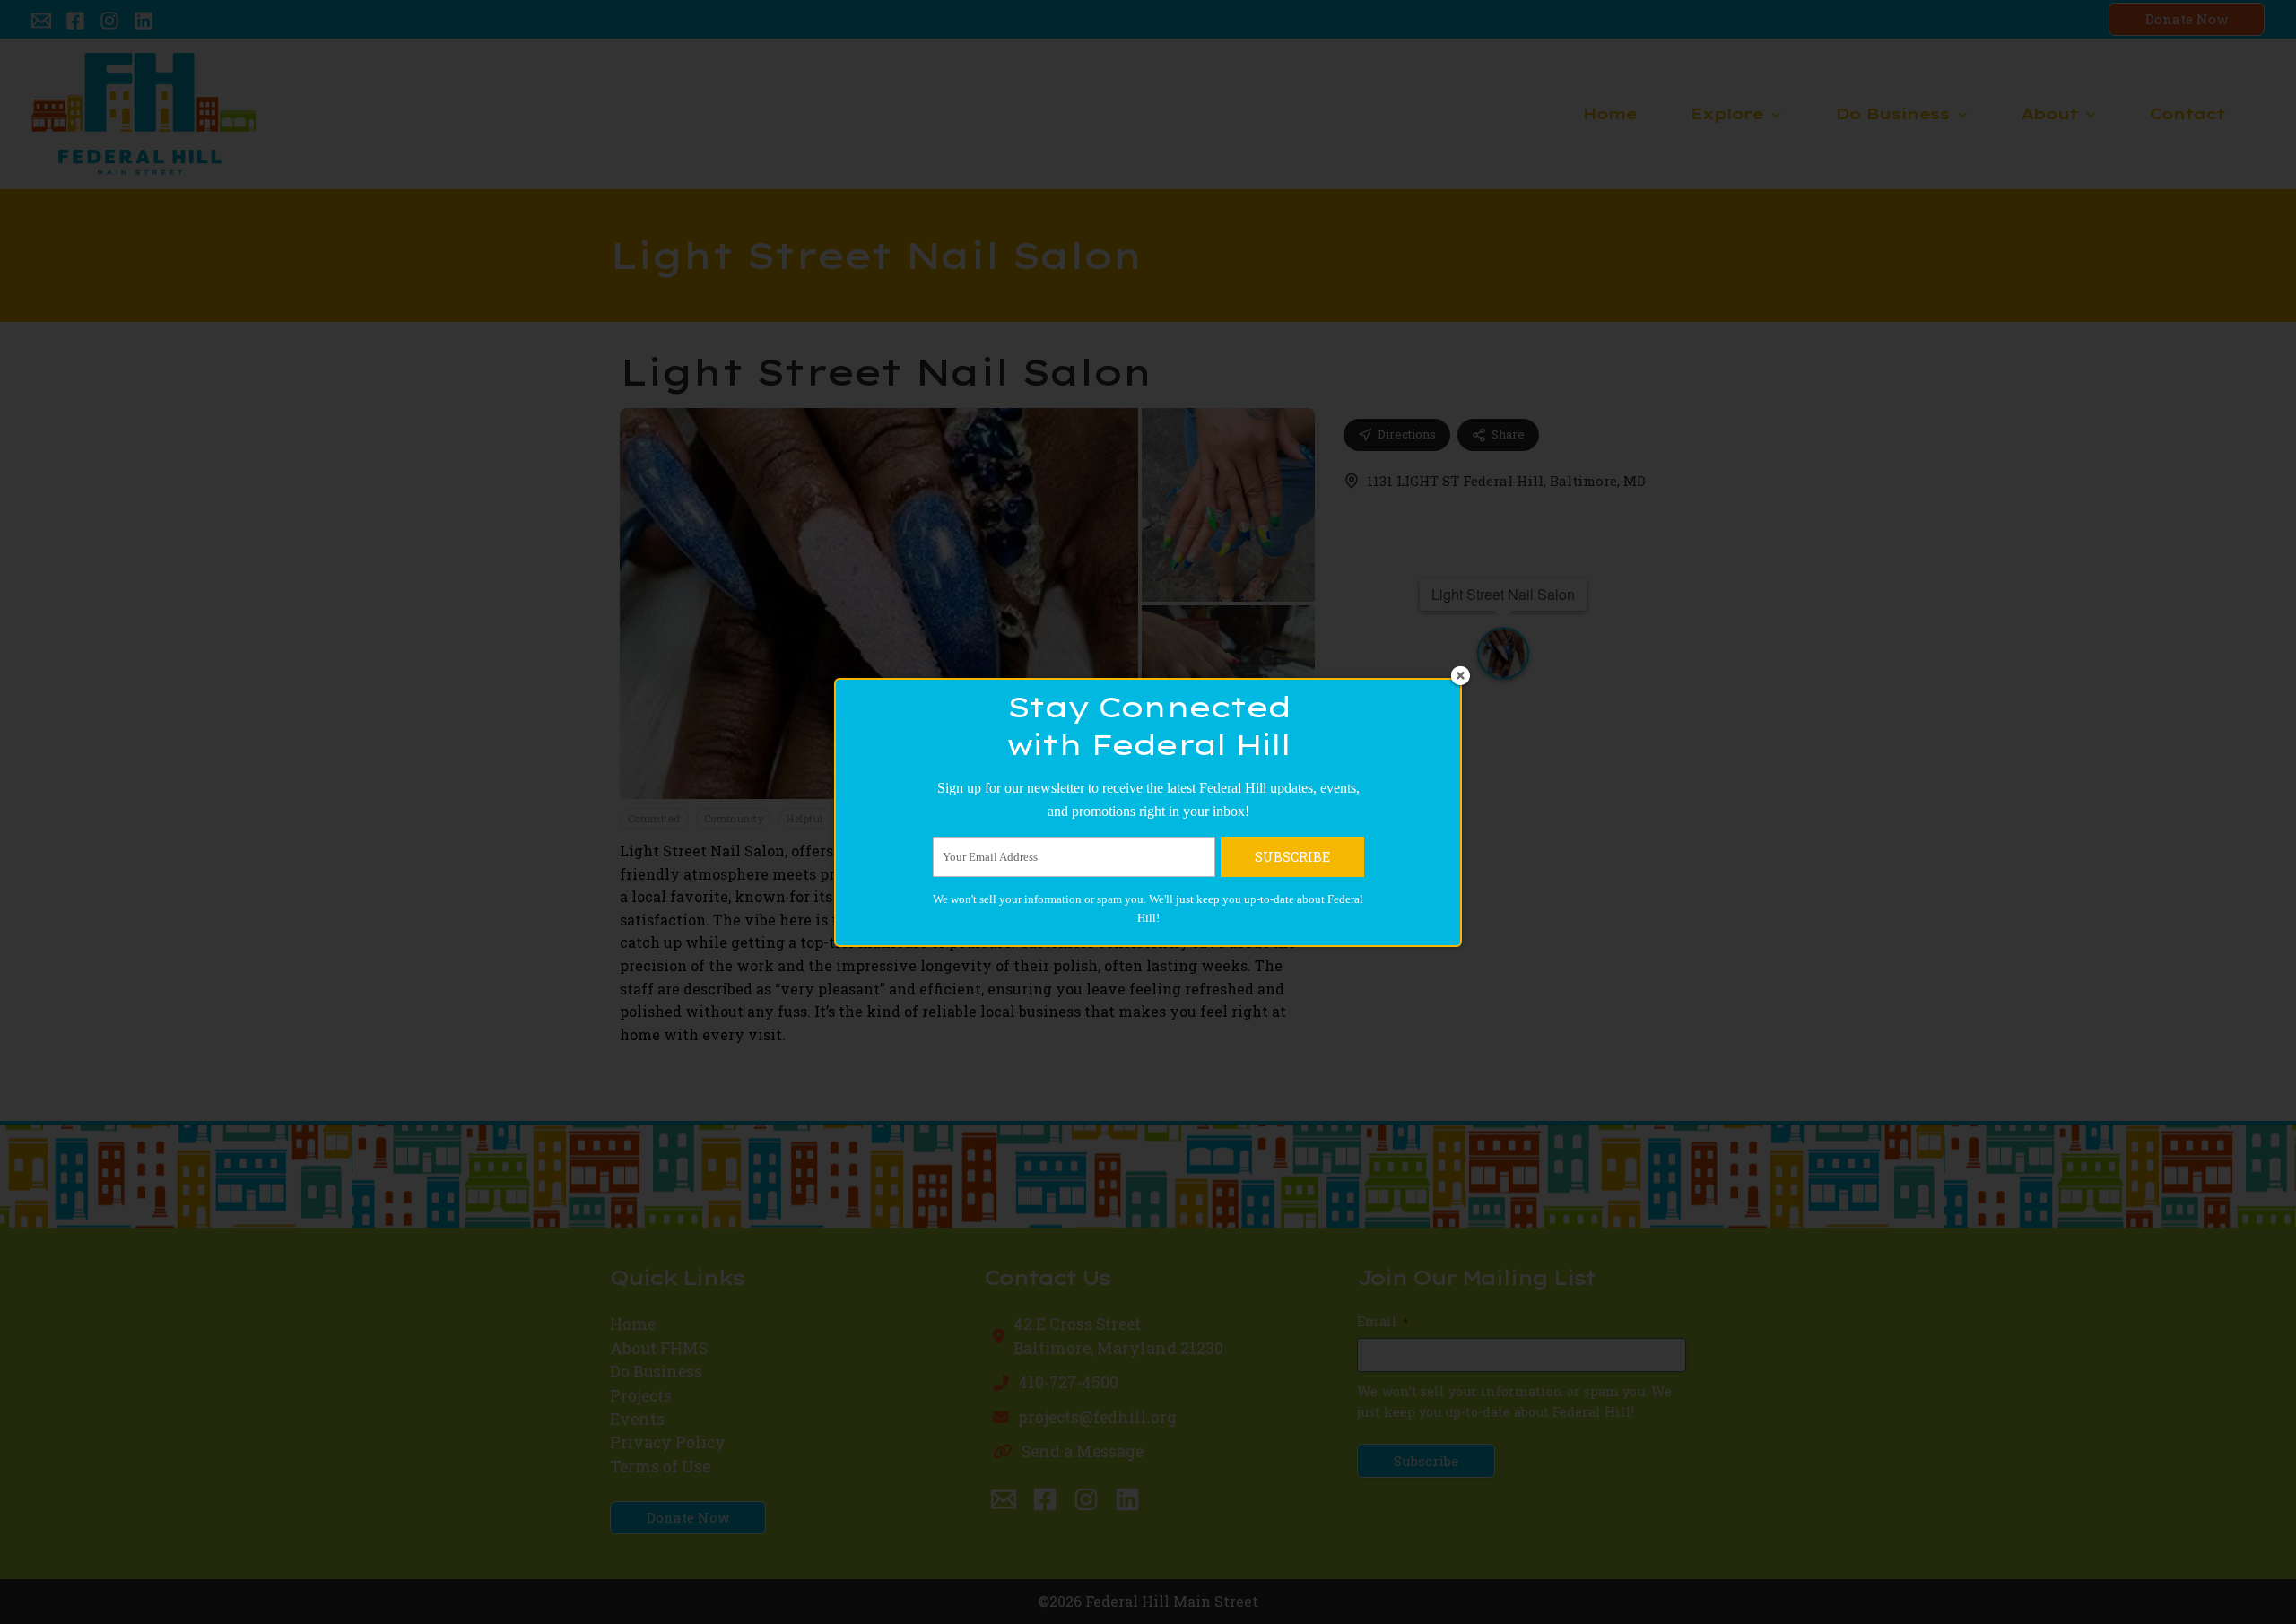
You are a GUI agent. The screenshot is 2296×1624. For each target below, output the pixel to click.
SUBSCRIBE (1292, 857)
